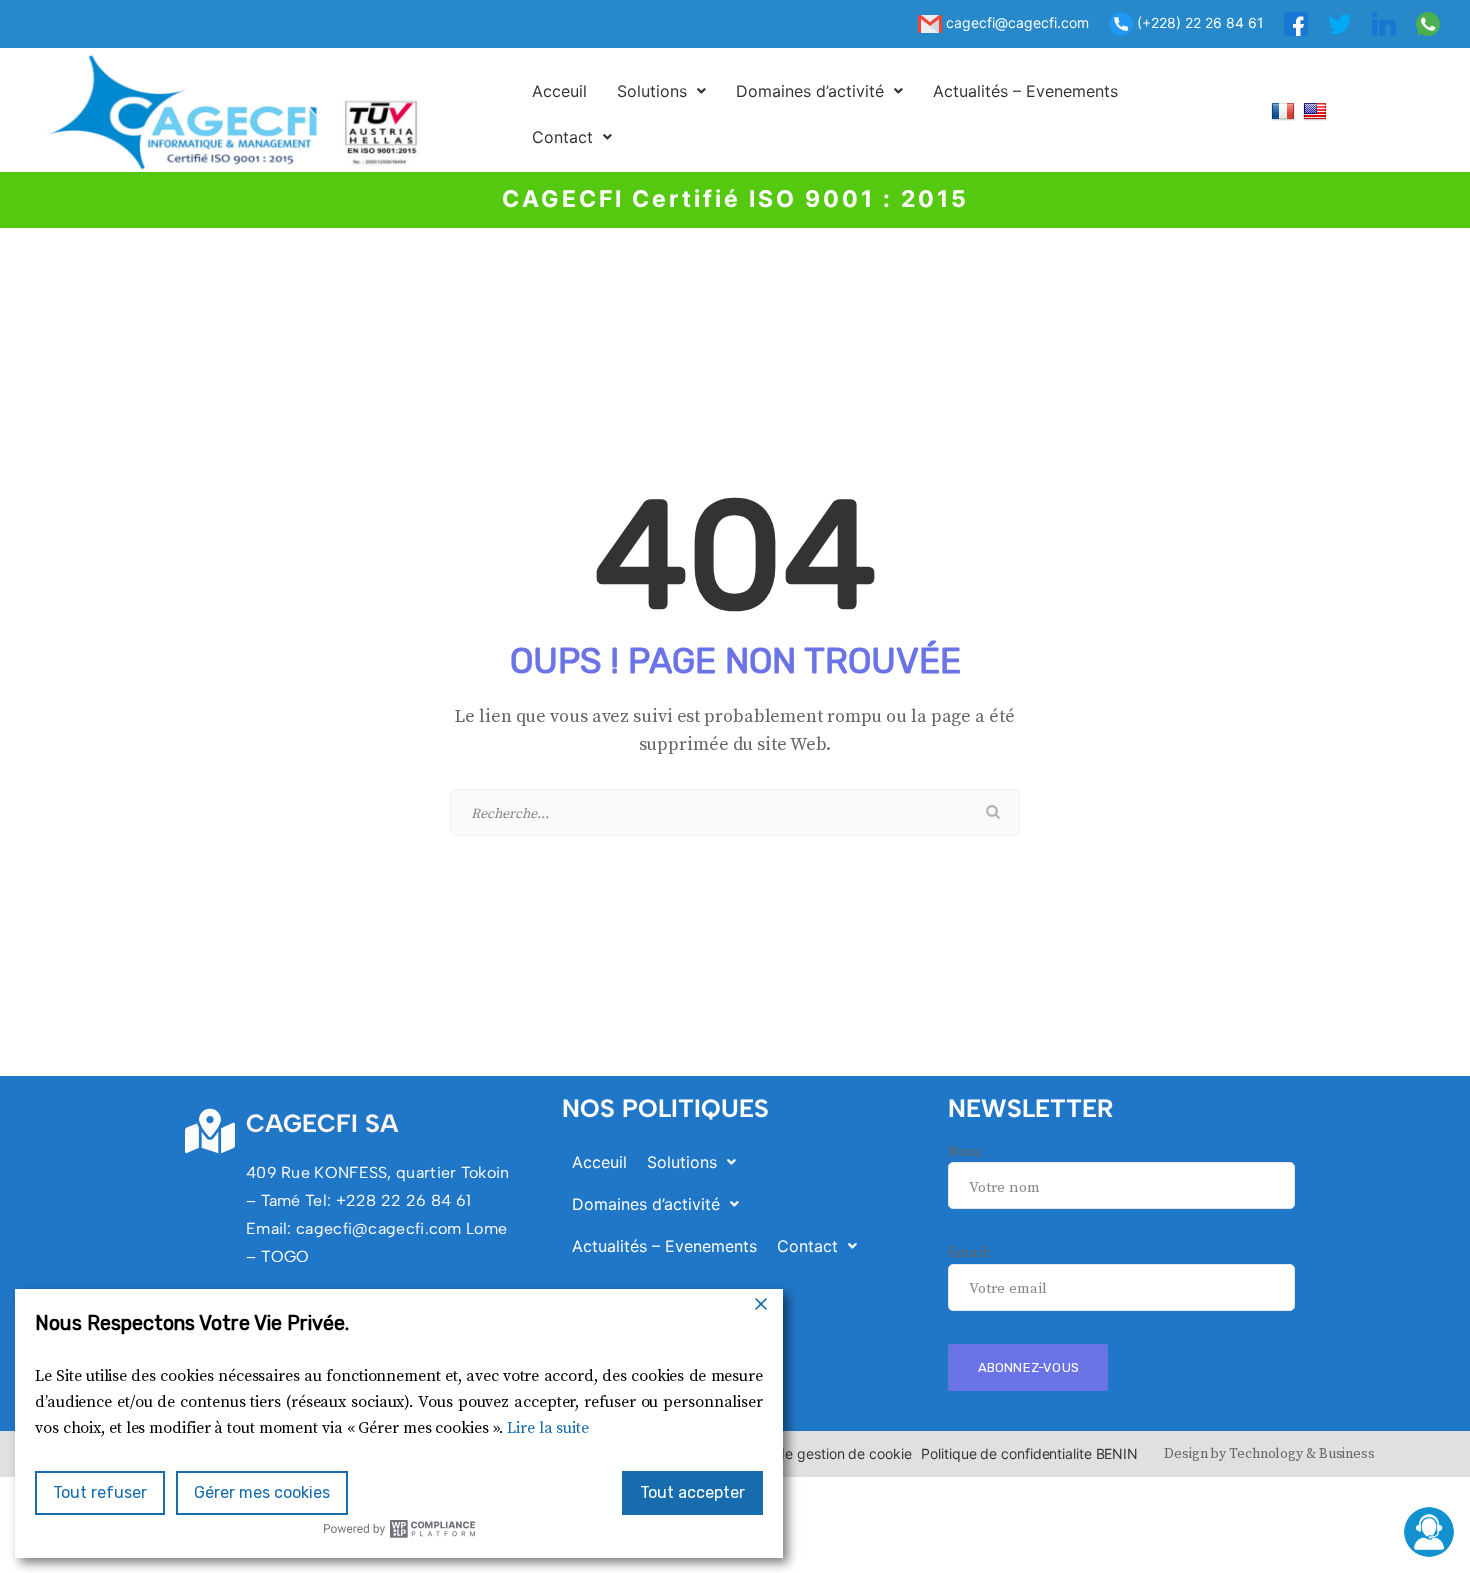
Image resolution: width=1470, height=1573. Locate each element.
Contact (562, 137)
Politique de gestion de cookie (814, 1453)
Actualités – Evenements (1025, 91)
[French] (1285, 110)
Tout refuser (100, 1492)
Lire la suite (548, 1428)
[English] (1317, 110)
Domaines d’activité (810, 91)
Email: (969, 1252)
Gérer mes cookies (262, 1492)
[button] (661, 91)
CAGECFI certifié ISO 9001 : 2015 (735, 199)
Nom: (966, 1151)
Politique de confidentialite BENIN (1029, 1453)
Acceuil (559, 91)
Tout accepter (692, 1492)
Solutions (652, 91)
